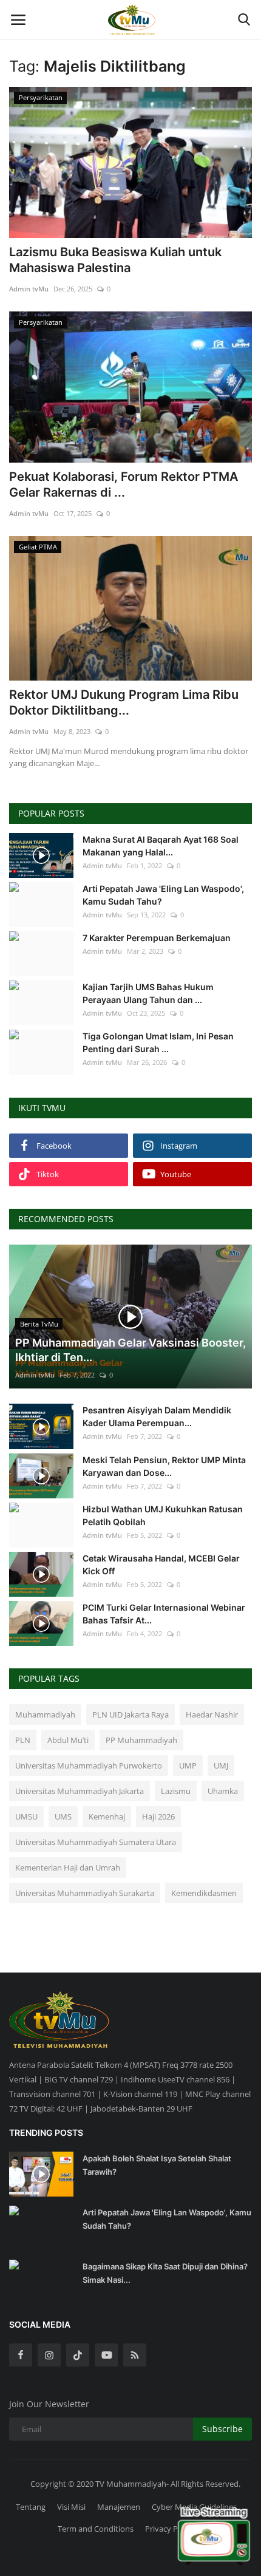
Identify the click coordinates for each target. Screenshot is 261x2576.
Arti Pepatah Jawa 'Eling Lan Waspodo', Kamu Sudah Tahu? (163, 895)
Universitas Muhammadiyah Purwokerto (89, 1765)
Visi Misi (71, 2507)
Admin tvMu (29, 289)
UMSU (26, 1816)
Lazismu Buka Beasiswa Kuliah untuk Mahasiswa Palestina (115, 260)
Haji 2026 (158, 1816)
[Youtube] (106, 2355)
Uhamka (223, 1791)
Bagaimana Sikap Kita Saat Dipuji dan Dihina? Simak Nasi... (165, 2273)
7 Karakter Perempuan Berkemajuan (157, 938)
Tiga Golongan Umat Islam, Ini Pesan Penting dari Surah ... (158, 1042)
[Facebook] (21, 2355)
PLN (23, 1740)
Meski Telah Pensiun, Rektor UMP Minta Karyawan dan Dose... (164, 1466)
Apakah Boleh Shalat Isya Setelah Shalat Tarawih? (157, 2165)
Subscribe (222, 2429)
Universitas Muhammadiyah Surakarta (85, 1893)
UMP (188, 1765)
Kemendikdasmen (204, 1893)
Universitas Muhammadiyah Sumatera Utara (96, 1842)
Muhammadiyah (45, 1715)
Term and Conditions (96, 2529)
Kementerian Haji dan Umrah (68, 1867)
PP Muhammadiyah (141, 1740)
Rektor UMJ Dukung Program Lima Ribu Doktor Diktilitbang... (124, 702)
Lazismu (176, 1791)
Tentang (31, 2507)
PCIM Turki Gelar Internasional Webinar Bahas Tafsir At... (164, 1614)
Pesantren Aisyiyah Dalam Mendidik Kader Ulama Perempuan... (157, 1416)
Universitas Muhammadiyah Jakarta (80, 1791)
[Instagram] (49, 2355)
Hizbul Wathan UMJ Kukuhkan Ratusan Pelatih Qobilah (163, 1515)
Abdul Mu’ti (68, 1740)
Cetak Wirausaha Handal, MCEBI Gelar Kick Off (161, 1565)
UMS (63, 1816)
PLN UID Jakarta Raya (130, 1715)
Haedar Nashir (212, 1715)
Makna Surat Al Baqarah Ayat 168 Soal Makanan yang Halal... (161, 846)
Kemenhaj (107, 1816)
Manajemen (119, 2507)
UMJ (221, 1765)
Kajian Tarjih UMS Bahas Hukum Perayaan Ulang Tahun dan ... (148, 993)
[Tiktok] (78, 2355)
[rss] (135, 2355)
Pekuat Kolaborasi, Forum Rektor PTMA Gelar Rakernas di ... (124, 484)
